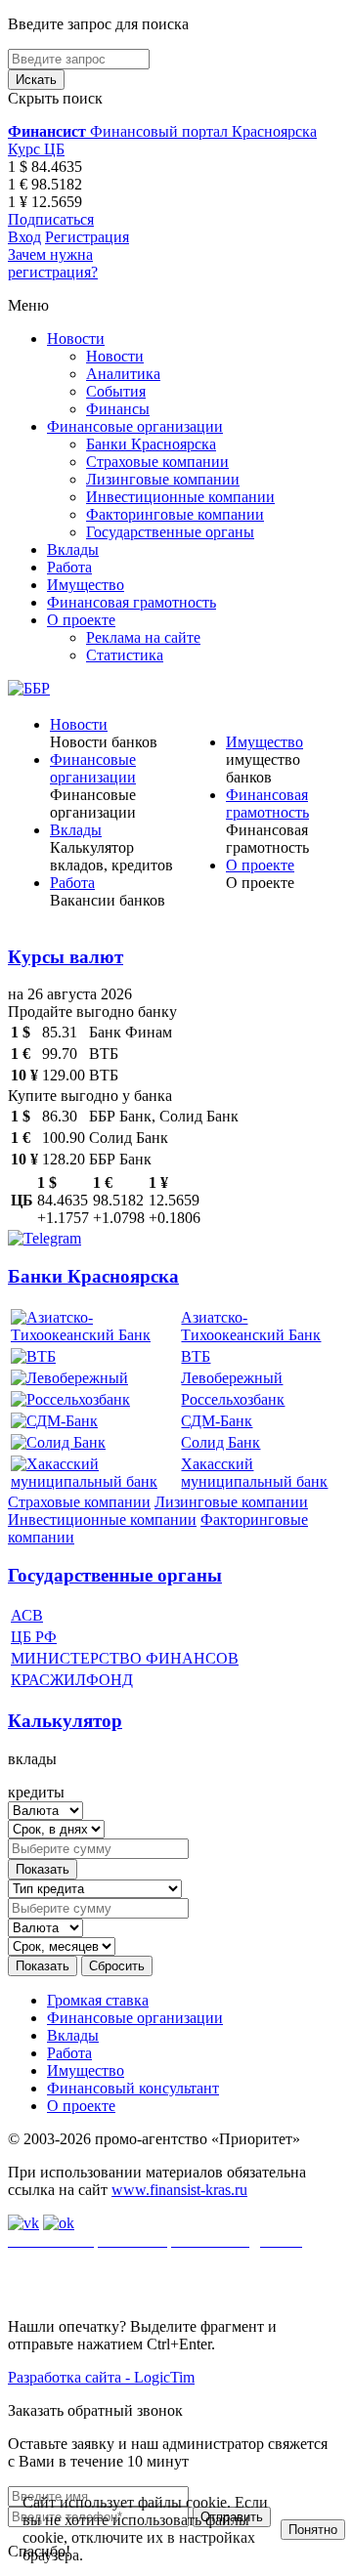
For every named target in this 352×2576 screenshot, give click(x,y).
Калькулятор (65, 1721)
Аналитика (123, 374)
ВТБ (196, 1356)
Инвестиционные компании (180, 497)
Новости (76, 338)
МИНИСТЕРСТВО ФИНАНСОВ (125, 1658)
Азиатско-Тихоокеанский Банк (251, 1326)
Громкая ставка (98, 2000)
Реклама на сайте (143, 637)
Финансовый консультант (133, 2088)
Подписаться (51, 219)
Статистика (125, 655)
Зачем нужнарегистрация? (53, 263)
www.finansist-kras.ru (179, 2190)
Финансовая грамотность (132, 602)
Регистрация (87, 237)
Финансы (118, 409)
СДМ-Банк (217, 1421)
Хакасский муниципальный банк (254, 1473)
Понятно (313, 2530)
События (116, 391)
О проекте (81, 620)
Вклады (73, 549)
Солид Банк (220, 1442)
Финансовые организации (135, 426)
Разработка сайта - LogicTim (101, 2377)
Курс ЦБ (36, 149)
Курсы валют (66, 957)
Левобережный (232, 1378)
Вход (24, 237)
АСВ (27, 1615)
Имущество (86, 585)
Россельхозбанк (233, 1399)
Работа (69, 567)
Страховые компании (157, 462)
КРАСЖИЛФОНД (72, 1680)
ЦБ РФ (34, 1637)
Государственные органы (170, 532)
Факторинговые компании (175, 514)
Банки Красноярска (151, 444)
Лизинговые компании (163, 479)
